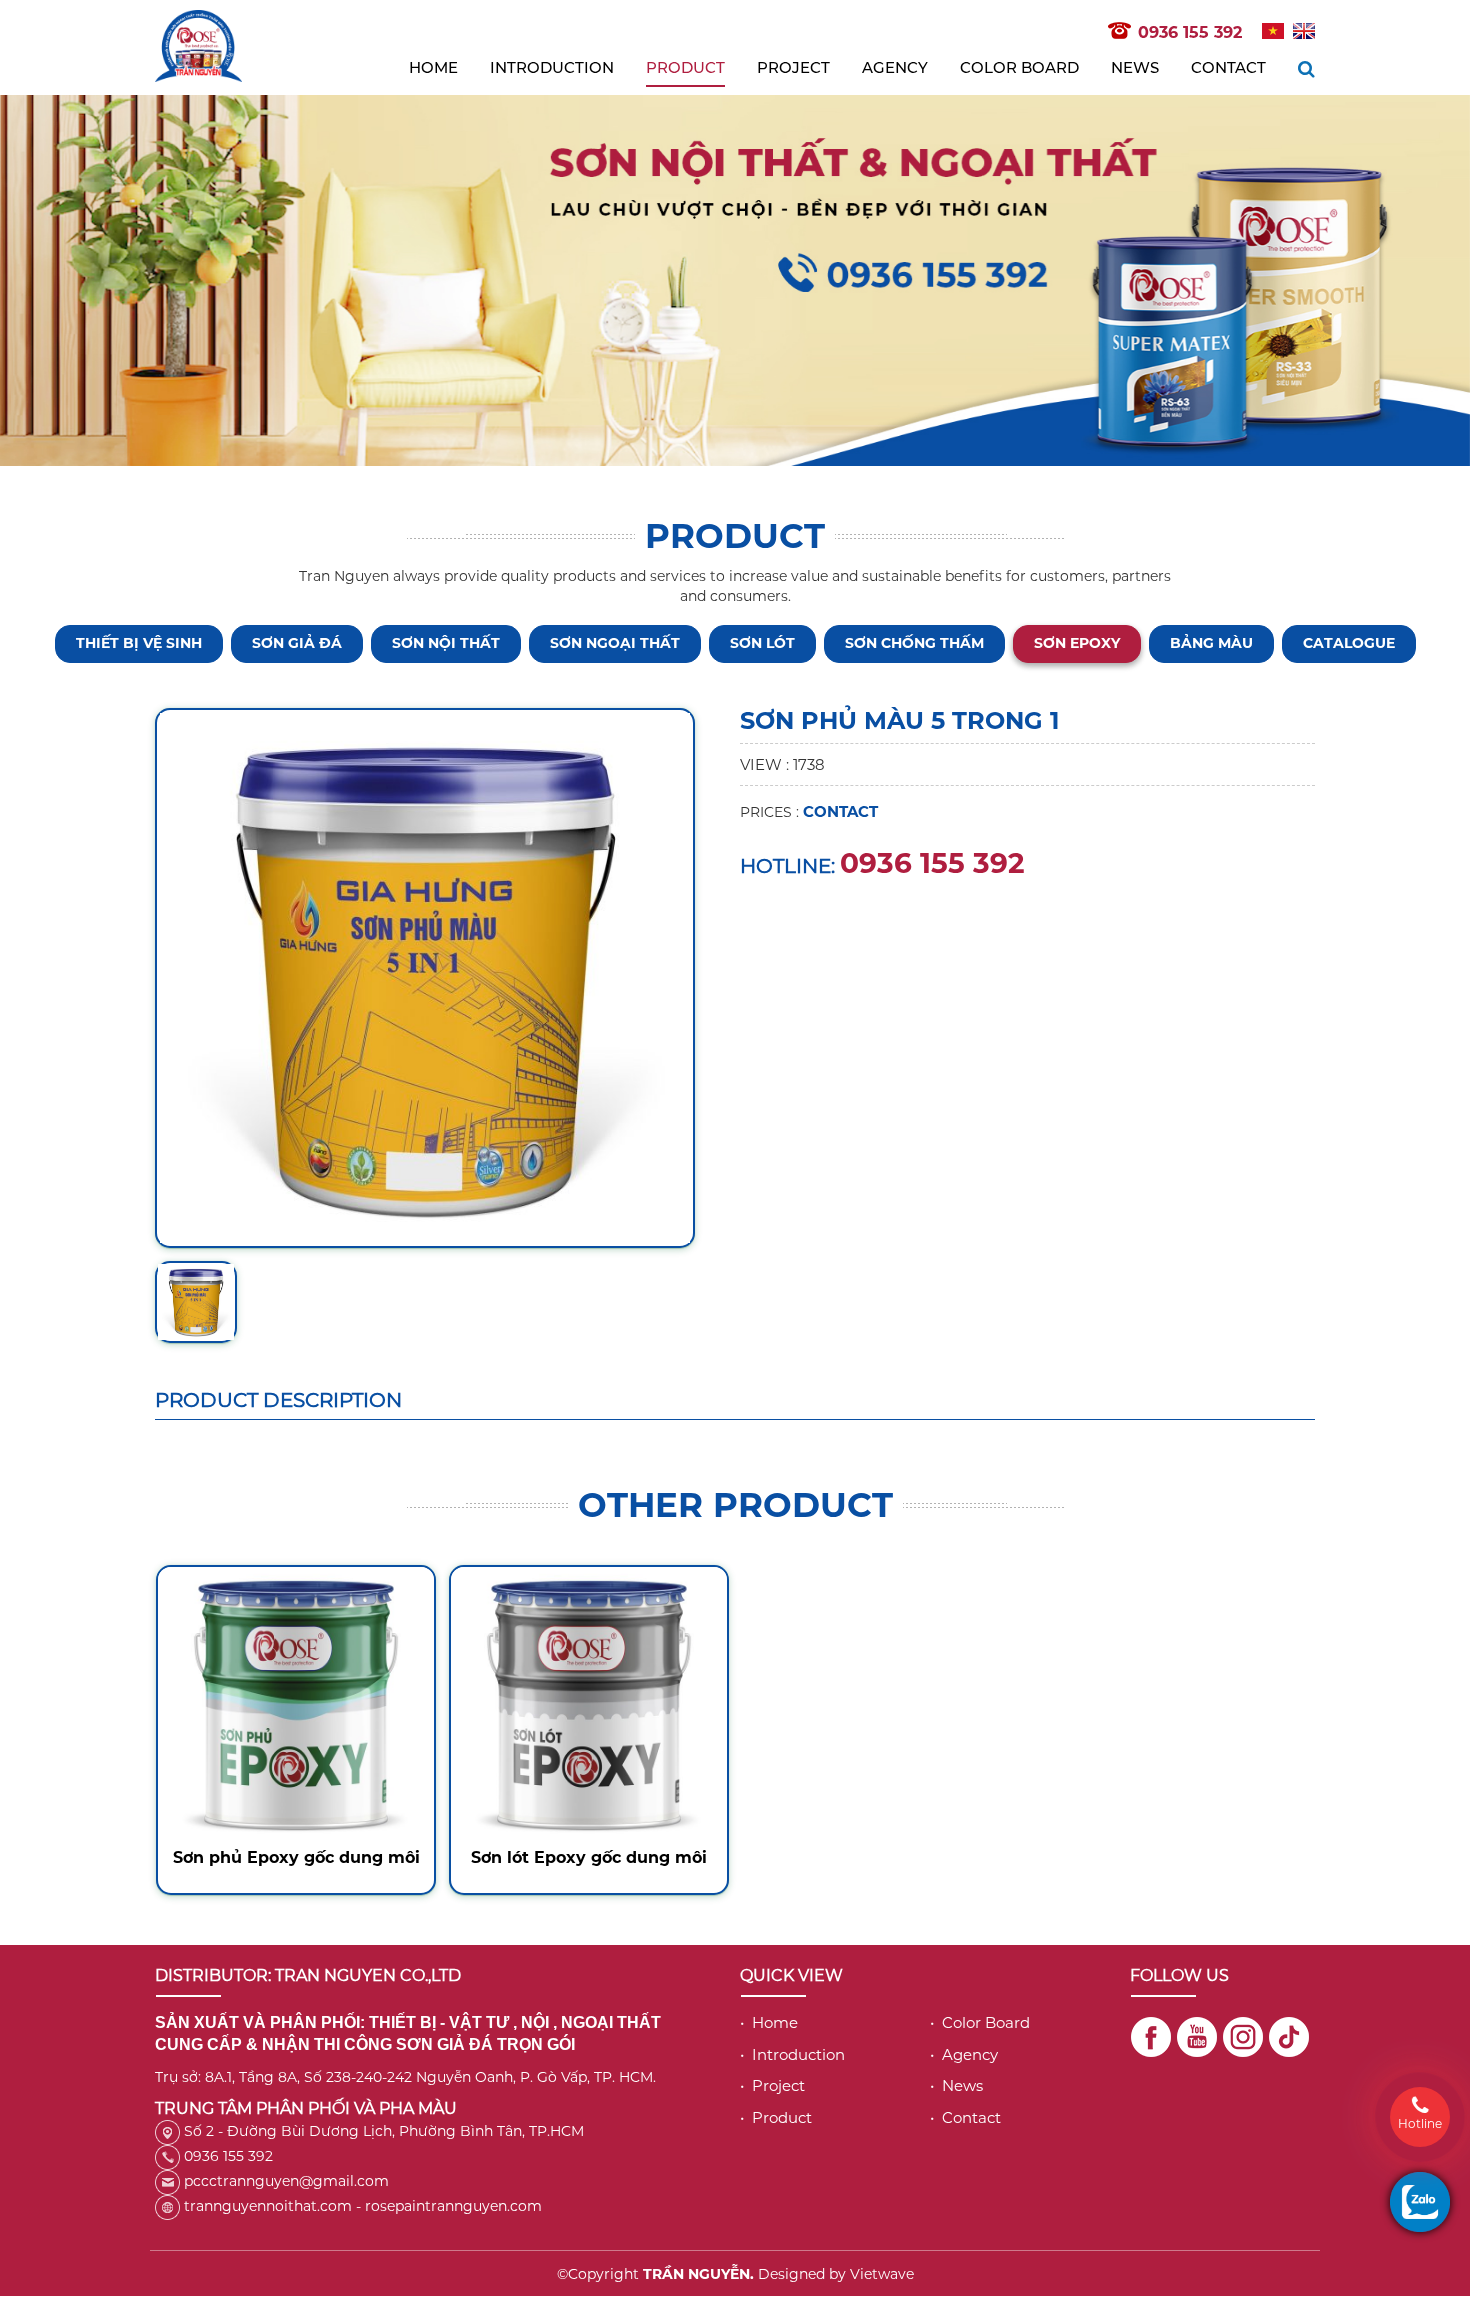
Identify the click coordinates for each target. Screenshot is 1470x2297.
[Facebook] (1151, 2037)
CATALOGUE (1349, 643)
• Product (776, 2117)
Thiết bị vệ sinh (139, 643)
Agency (895, 67)
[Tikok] (1289, 2037)
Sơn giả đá (297, 643)
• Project (772, 2085)
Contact (1228, 67)
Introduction (552, 67)
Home (433, 67)
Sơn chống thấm (914, 643)
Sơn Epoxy (1077, 643)
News (1135, 67)
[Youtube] (1197, 2037)
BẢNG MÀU (1211, 643)
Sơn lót (762, 643)
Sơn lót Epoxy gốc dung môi (589, 1857)
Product (685, 67)
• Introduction (792, 2054)
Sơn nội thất (446, 643)
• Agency (964, 2054)
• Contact (965, 2117)
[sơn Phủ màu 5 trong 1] (425, 976)
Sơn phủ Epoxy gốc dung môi (296, 1857)
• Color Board (980, 2022)
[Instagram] (1243, 2037)
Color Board (1019, 67)
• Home (769, 2022)
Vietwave (882, 2274)
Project (793, 67)
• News (956, 2085)
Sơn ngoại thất (615, 643)
